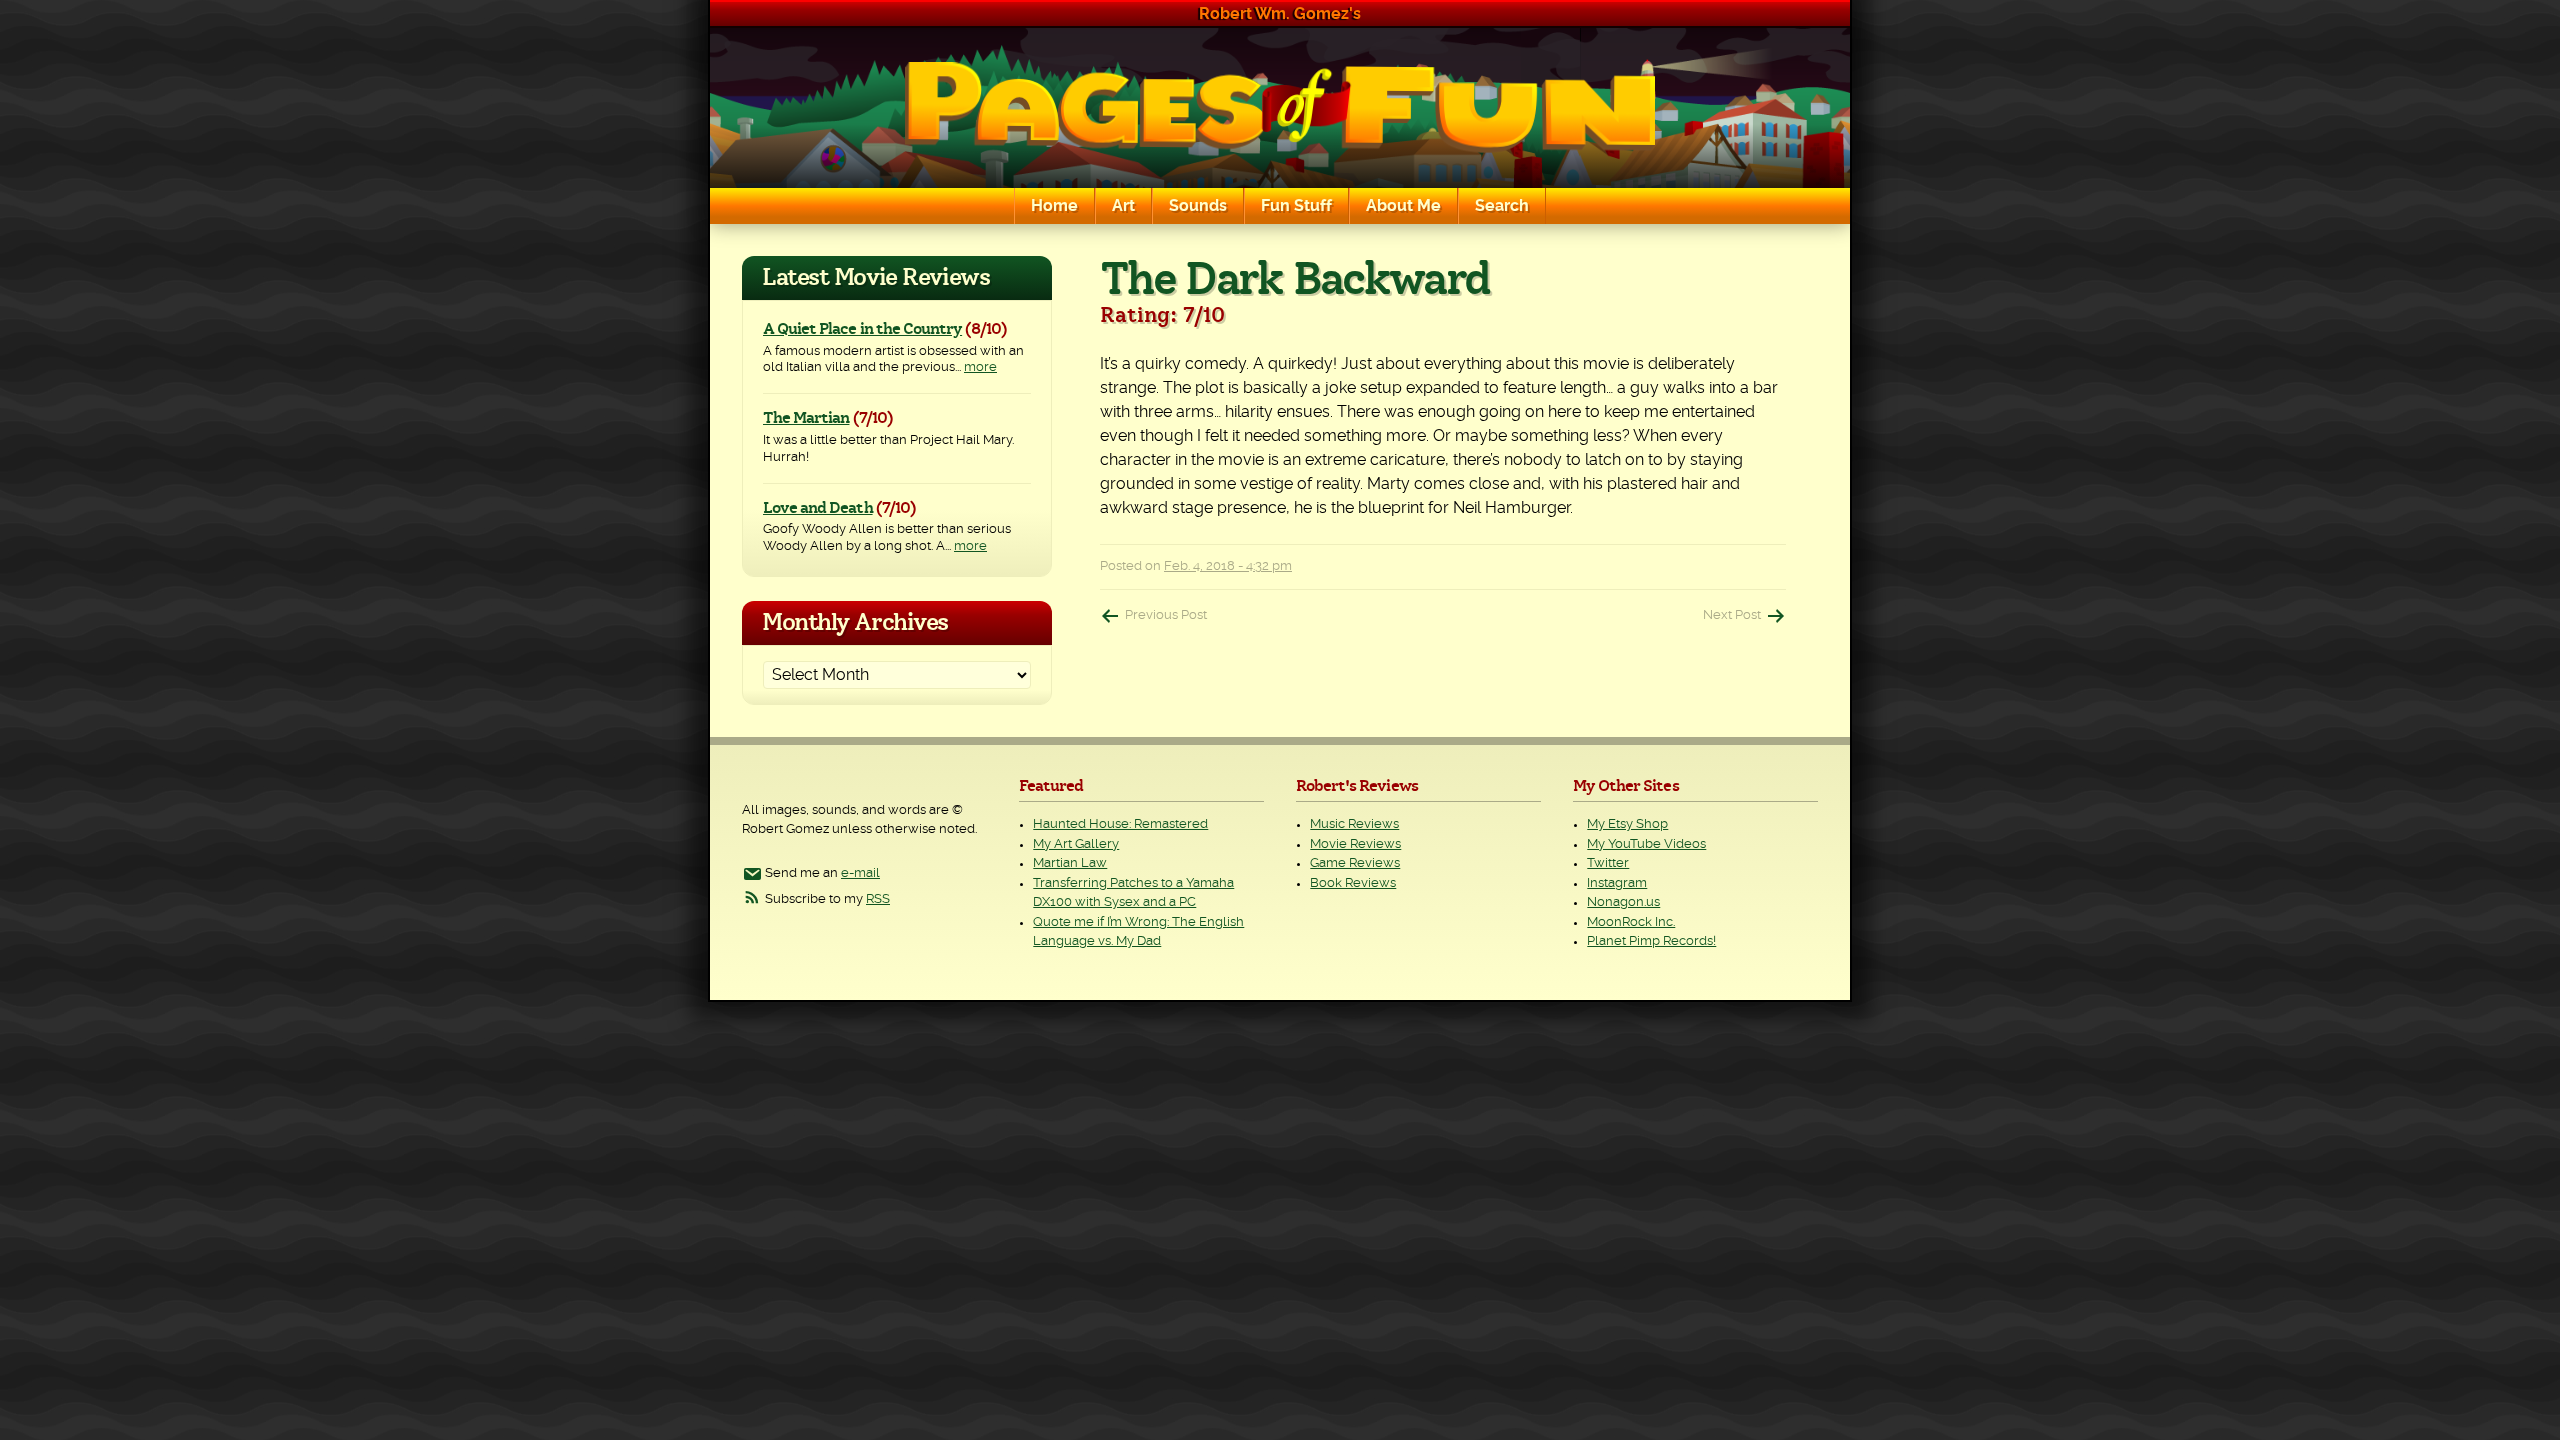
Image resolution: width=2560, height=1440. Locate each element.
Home (1054, 206)
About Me (1403, 206)
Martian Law (1070, 863)
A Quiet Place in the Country (862, 329)
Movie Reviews (1355, 844)
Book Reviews (1353, 883)
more (980, 367)
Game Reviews (1355, 863)
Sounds (1198, 206)
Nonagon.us (1623, 902)
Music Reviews (1354, 824)
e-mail (860, 873)
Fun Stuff (1296, 206)
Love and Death (818, 508)
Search (1502, 206)
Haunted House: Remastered (1120, 824)
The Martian (806, 418)
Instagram (1617, 883)
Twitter (1608, 863)
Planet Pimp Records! (1651, 941)
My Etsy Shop (1627, 824)
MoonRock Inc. (1631, 922)
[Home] (1280, 108)
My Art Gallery (1076, 844)
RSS (878, 899)
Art (1123, 206)
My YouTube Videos (1646, 844)
